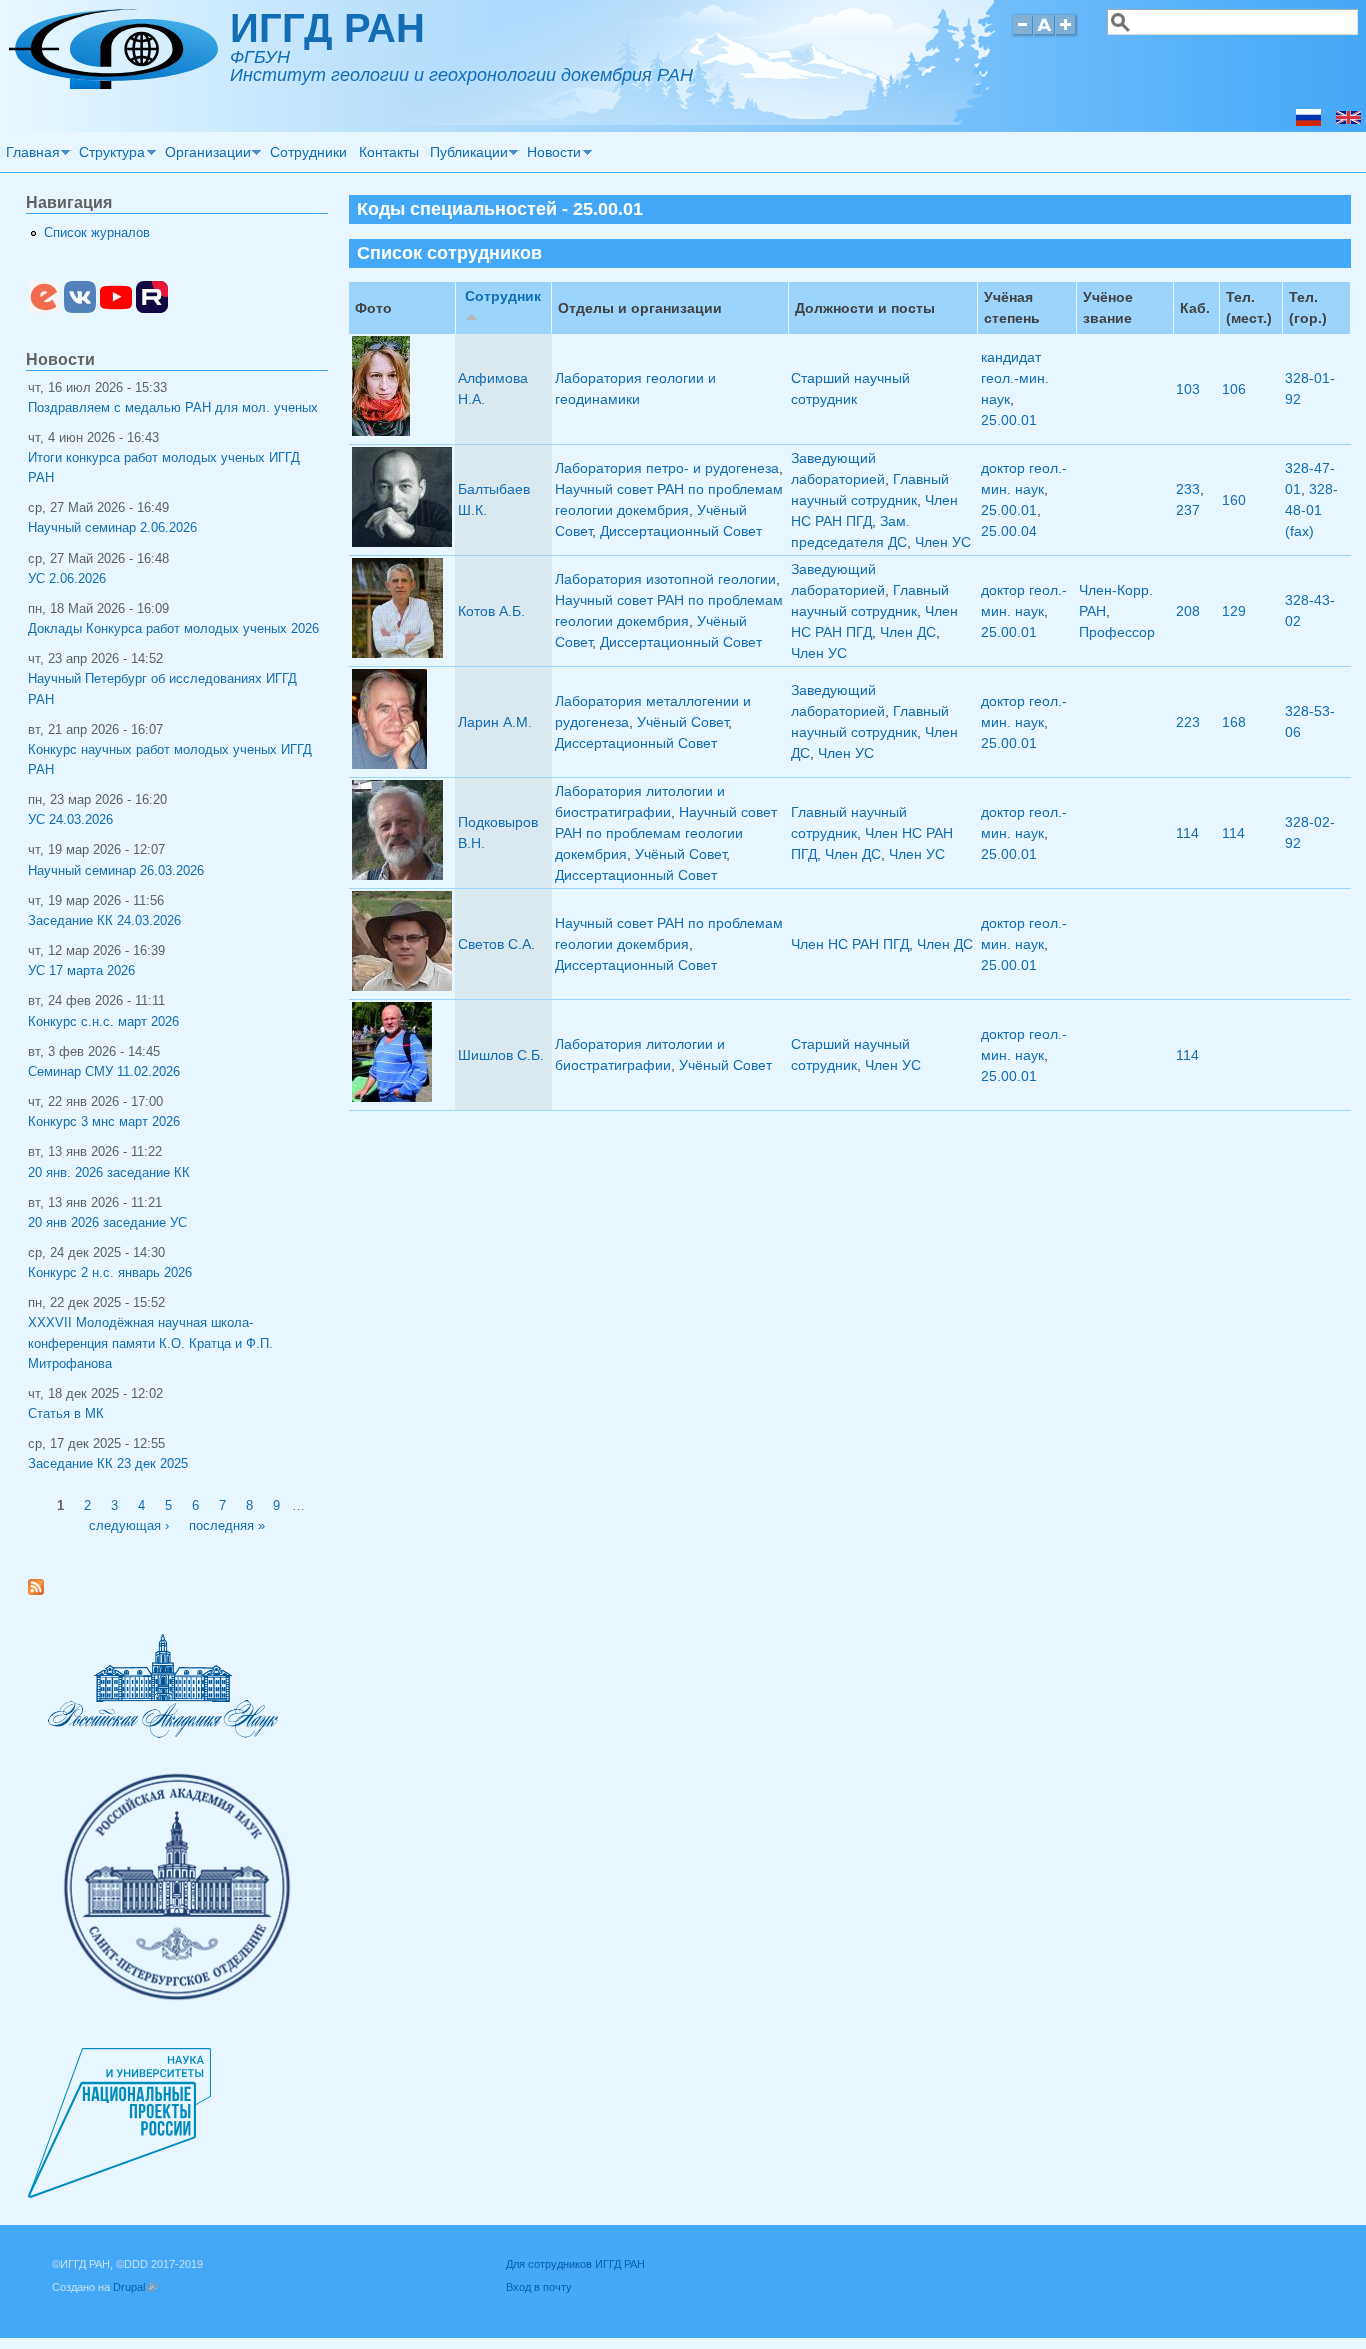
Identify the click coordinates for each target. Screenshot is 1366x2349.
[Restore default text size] (1044, 33)
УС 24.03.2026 (70, 820)
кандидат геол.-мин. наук (1015, 378)
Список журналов (97, 233)
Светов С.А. (496, 944)
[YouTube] (116, 309)
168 (1234, 722)
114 (1187, 833)
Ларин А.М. (495, 722)
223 (1188, 722)
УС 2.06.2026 (67, 579)
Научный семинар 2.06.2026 (112, 528)
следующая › (129, 1526)
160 (1234, 500)
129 (1234, 611)
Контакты (389, 152)
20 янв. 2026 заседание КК (109, 1173)
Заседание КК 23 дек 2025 (108, 1464)
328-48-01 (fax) (1311, 510)
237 (1188, 510)
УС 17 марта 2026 (81, 971)
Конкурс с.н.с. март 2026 (103, 1022)
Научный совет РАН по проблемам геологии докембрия (666, 833)
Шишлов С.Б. (501, 1055)
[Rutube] (152, 309)
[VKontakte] (80, 309)
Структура (110, 155)
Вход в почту (539, 2287)
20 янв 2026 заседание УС (107, 1223)
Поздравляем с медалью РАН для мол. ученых (173, 408)
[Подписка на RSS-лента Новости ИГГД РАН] (43, 1591)
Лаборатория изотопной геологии (665, 579)
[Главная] (113, 84)
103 (1188, 389)
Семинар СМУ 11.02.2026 (104, 1072)
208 (1188, 611)
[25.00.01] (1348, 121)
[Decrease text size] (1022, 33)
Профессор (1117, 632)
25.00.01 (1009, 420)
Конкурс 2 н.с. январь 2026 (110, 1273)
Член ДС (908, 632)
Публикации (466, 155)
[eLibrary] (44, 309)
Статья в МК (66, 1414)
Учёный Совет (682, 722)
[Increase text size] (1067, 33)
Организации (205, 155)
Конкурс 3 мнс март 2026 (104, 1122)
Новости (552, 155)
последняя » (227, 1526)
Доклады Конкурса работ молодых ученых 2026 (173, 629)
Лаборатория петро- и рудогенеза (667, 468)
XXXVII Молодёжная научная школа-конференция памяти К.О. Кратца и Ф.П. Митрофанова (150, 1343)
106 (1234, 389)
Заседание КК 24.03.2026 (104, 921)
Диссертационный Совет (681, 531)
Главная (30, 155)
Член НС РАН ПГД (850, 944)
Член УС (943, 542)
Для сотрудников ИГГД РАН (575, 2264)
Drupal (135, 2287)
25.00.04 (1009, 531)
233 (1188, 489)
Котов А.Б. (491, 611)
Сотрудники (308, 152)
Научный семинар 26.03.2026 (116, 871)
